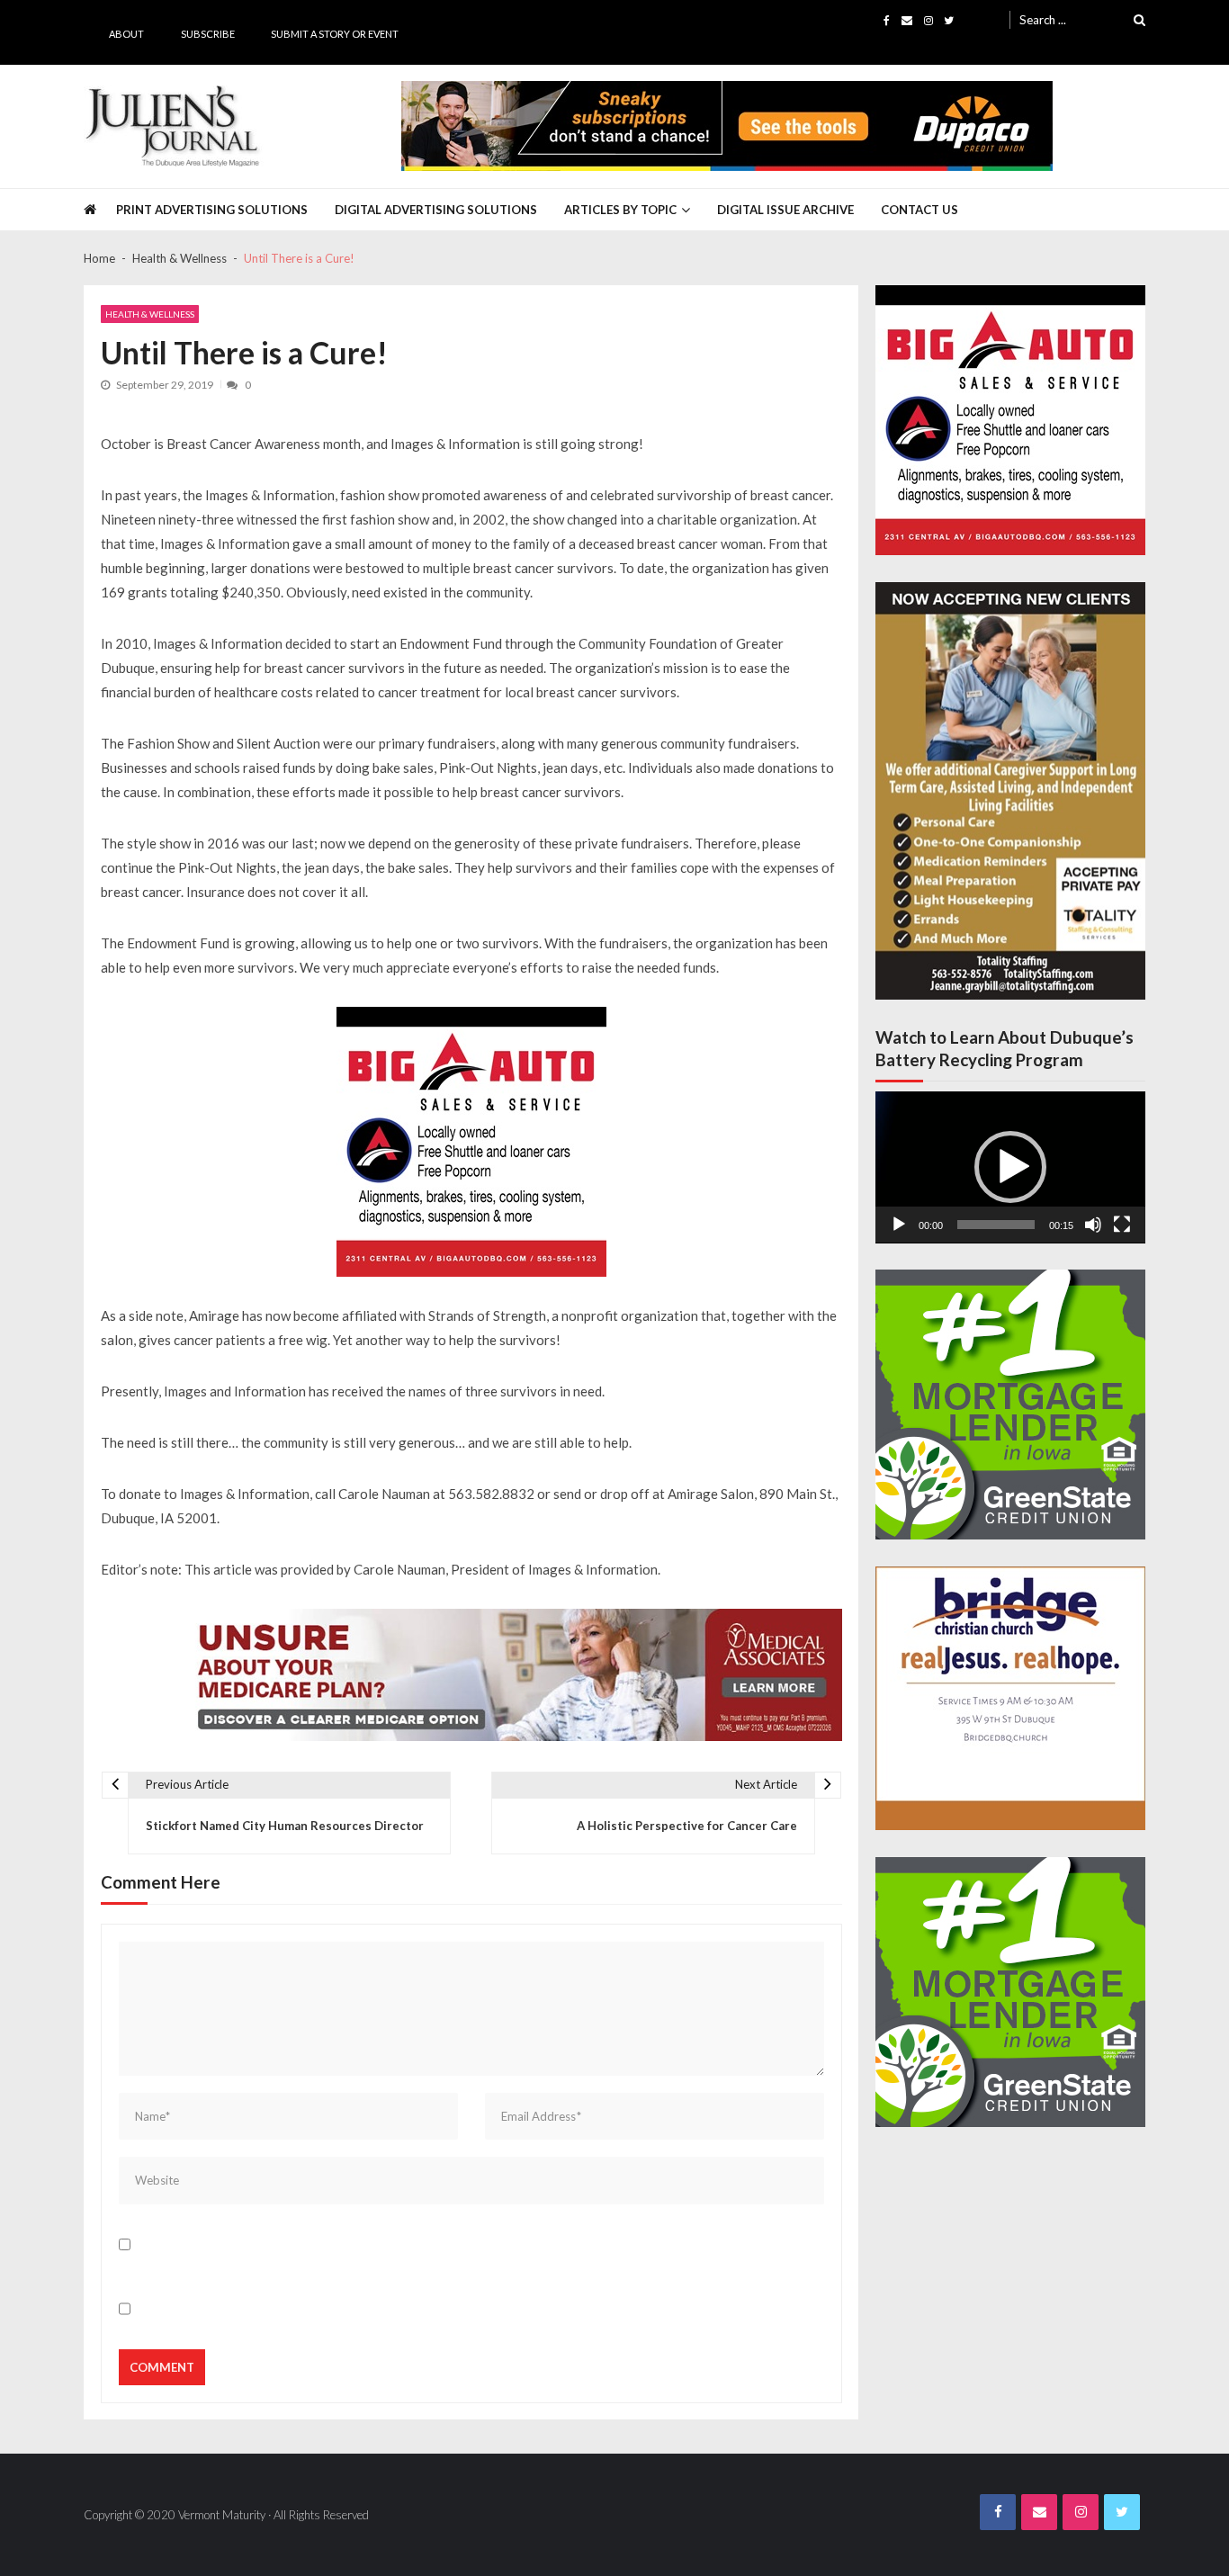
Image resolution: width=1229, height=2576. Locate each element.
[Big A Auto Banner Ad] (471, 1142)
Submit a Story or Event (335, 34)
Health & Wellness (150, 314)
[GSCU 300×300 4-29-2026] (1010, 1405)
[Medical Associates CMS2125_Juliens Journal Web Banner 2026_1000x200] (511, 1675)
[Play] (899, 1225)
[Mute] (1093, 1225)
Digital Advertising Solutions (436, 210)
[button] (1010, 1167)
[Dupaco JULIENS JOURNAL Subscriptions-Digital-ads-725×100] (727, 126)
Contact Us (920, 210)
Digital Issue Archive (785, 210)
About (126, 34)
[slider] (996, 1225)
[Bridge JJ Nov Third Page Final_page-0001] (1010, 1698)
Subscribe (208, 34)
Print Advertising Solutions (212, 210)
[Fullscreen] (1122, 1225)
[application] (1010, 1167)
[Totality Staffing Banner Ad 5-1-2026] (1010, 791)
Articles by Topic (620, 210)
